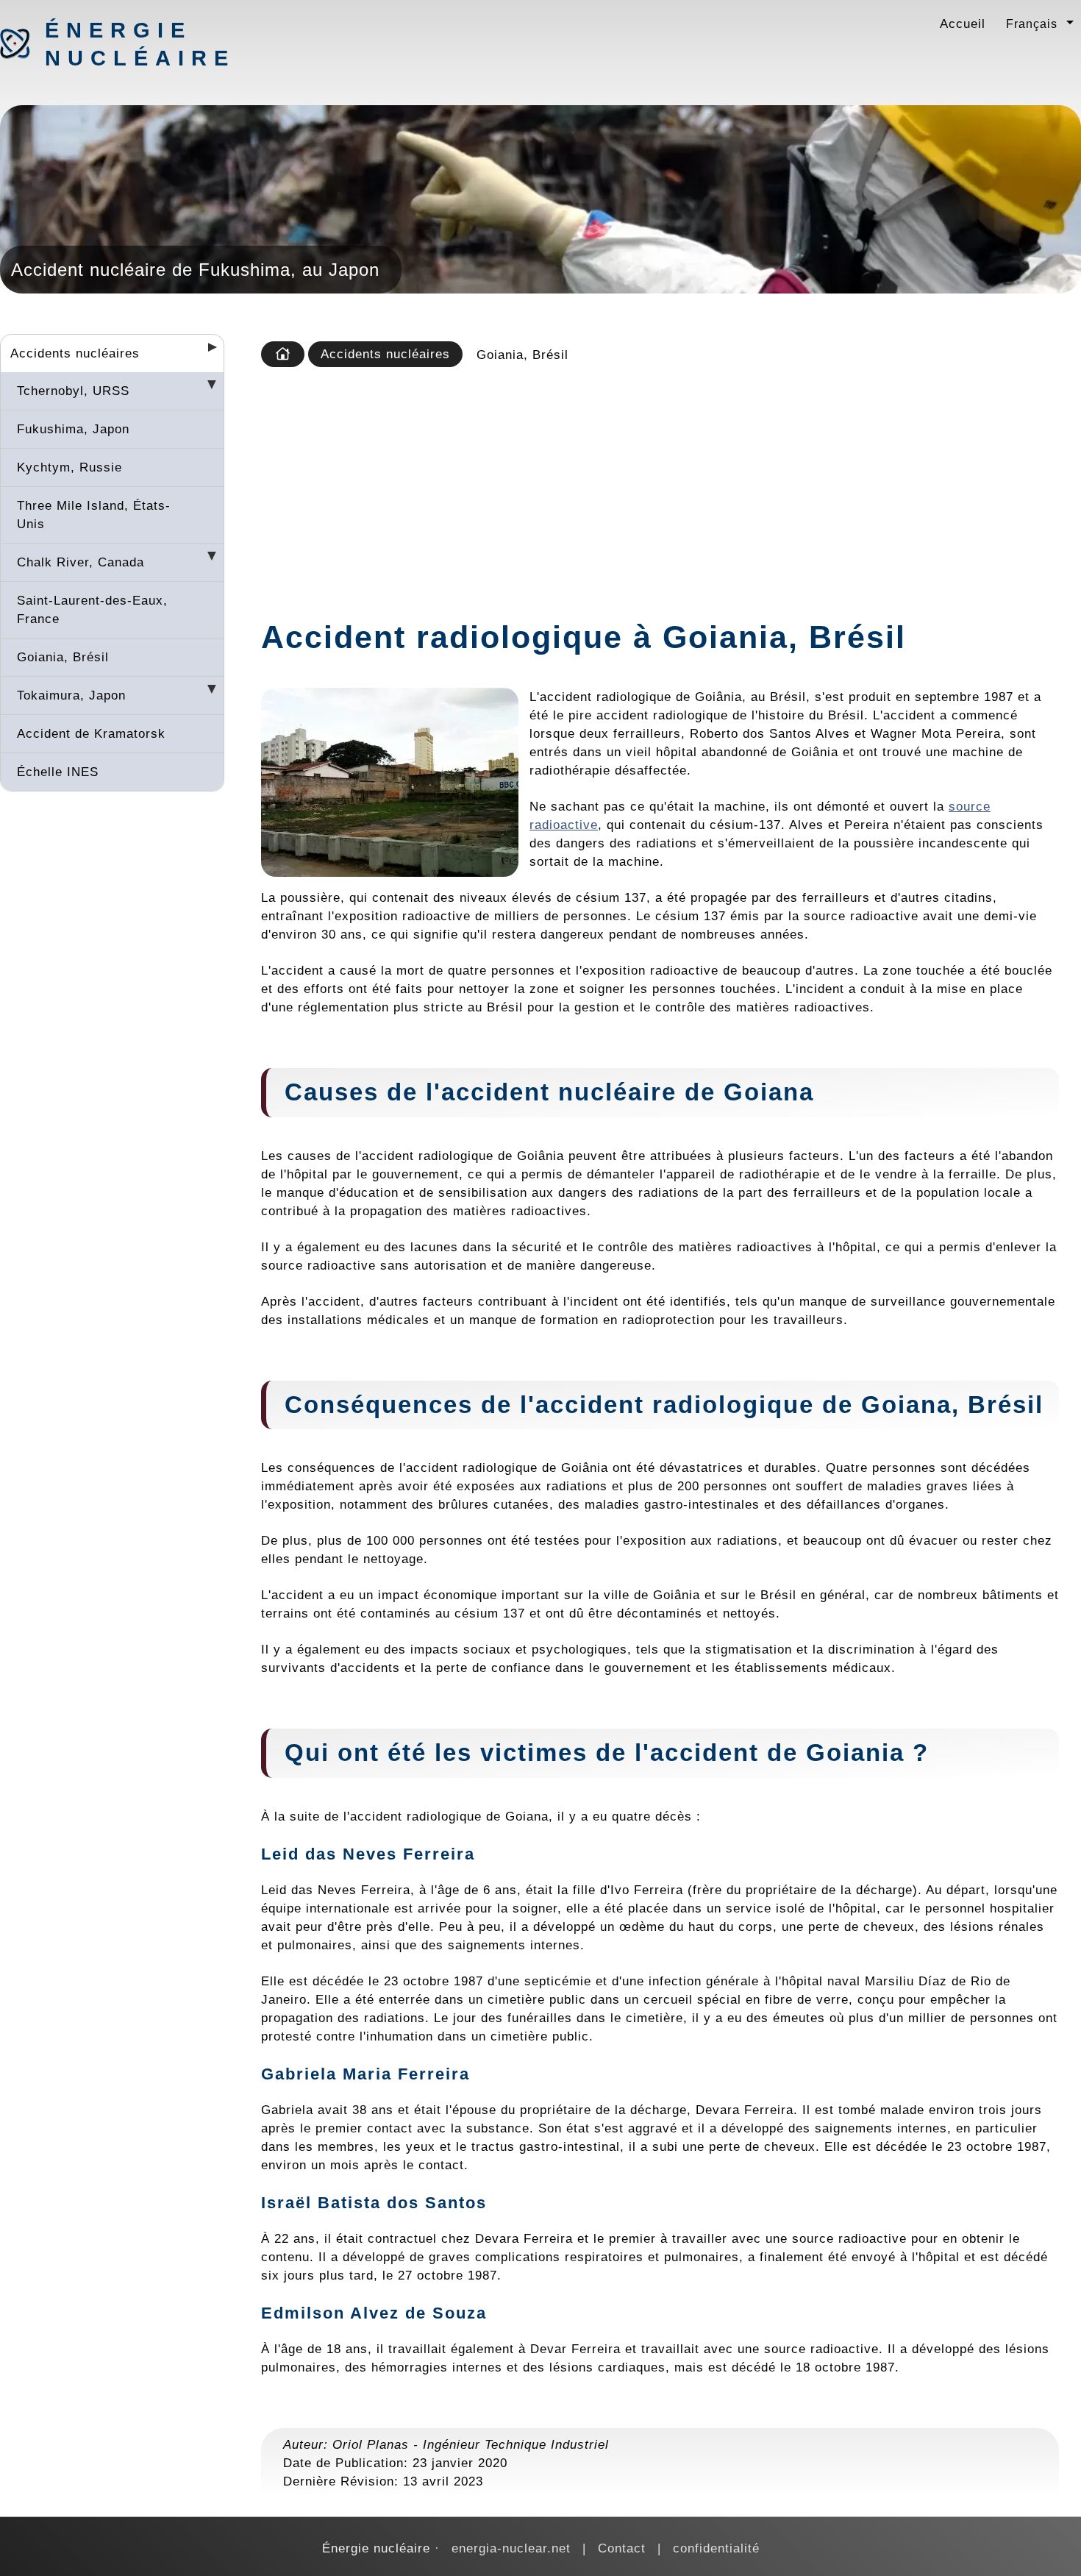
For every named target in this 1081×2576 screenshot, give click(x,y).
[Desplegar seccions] (207, 352)
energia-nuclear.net (511, 2548)
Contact (622, 2548)
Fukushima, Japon (73, 429)
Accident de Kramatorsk (91, 733)
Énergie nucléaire (122, 44)
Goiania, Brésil (63, 657)
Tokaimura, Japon (71, 695)
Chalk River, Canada (81, 562)
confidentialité (716, 2548)
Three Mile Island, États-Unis (94, 515)
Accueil (963, 24)
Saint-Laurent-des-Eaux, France (92, 609)
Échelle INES (58, 772)
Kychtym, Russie (69, 467)
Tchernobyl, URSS (73, 391)
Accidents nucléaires (75, 353)
